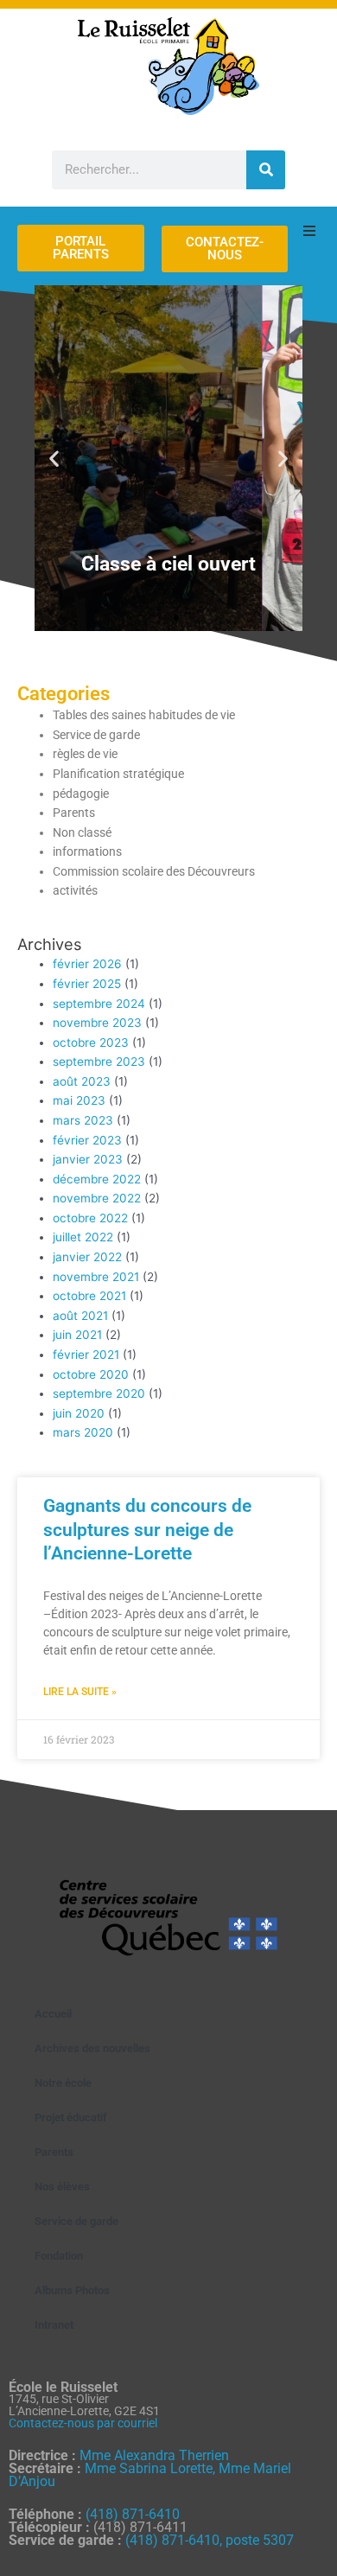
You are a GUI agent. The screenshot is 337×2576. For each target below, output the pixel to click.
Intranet (54, 2325)
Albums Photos (72, 2290)
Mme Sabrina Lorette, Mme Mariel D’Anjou (150, 2475)
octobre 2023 (91, 1043)
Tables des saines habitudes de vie (144, 715)
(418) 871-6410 (133, 2514)
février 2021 (86, 1355)
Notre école (63, 2083)
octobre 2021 (89, 1296)
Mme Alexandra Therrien (154, 2455)
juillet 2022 (83, 1237)
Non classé (82, 832)
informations (87, 851)
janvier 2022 (87, 1257)
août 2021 (80, 1316)
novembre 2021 (96, 1277)
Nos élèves (62, 2187)
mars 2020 (83, 1432)
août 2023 (82, 1081)
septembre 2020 (99, 1393)
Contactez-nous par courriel (83, 2423)
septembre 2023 (99, 1062)
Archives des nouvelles (92, 2048)
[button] (54, 458)
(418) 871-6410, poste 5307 (210, 2540)
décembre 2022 (97, 1179)
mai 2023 (79, 1100)
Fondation (59, 2256)
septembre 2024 (99, 1004)
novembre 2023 (97, 1023)
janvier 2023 (88, 1159)
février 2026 (87, 964)
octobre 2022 (90, 1218)
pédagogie (81, 794)
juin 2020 (79, 1413)
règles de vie (85, 754)
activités (75, 890)
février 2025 (87, 984)
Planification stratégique (118, 774)
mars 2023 (83, 1120)
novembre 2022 (97, 1198)
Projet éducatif (71, 2117)
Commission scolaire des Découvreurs (154, 871)
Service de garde (96, 735)
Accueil (53, 2014)
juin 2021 (77, 1335)
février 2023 (87, 1140)
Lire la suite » (80, 1692)
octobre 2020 (91, 1374)
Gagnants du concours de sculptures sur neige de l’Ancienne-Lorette (147, 1530)
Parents (74, 813)
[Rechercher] (266, 170)
